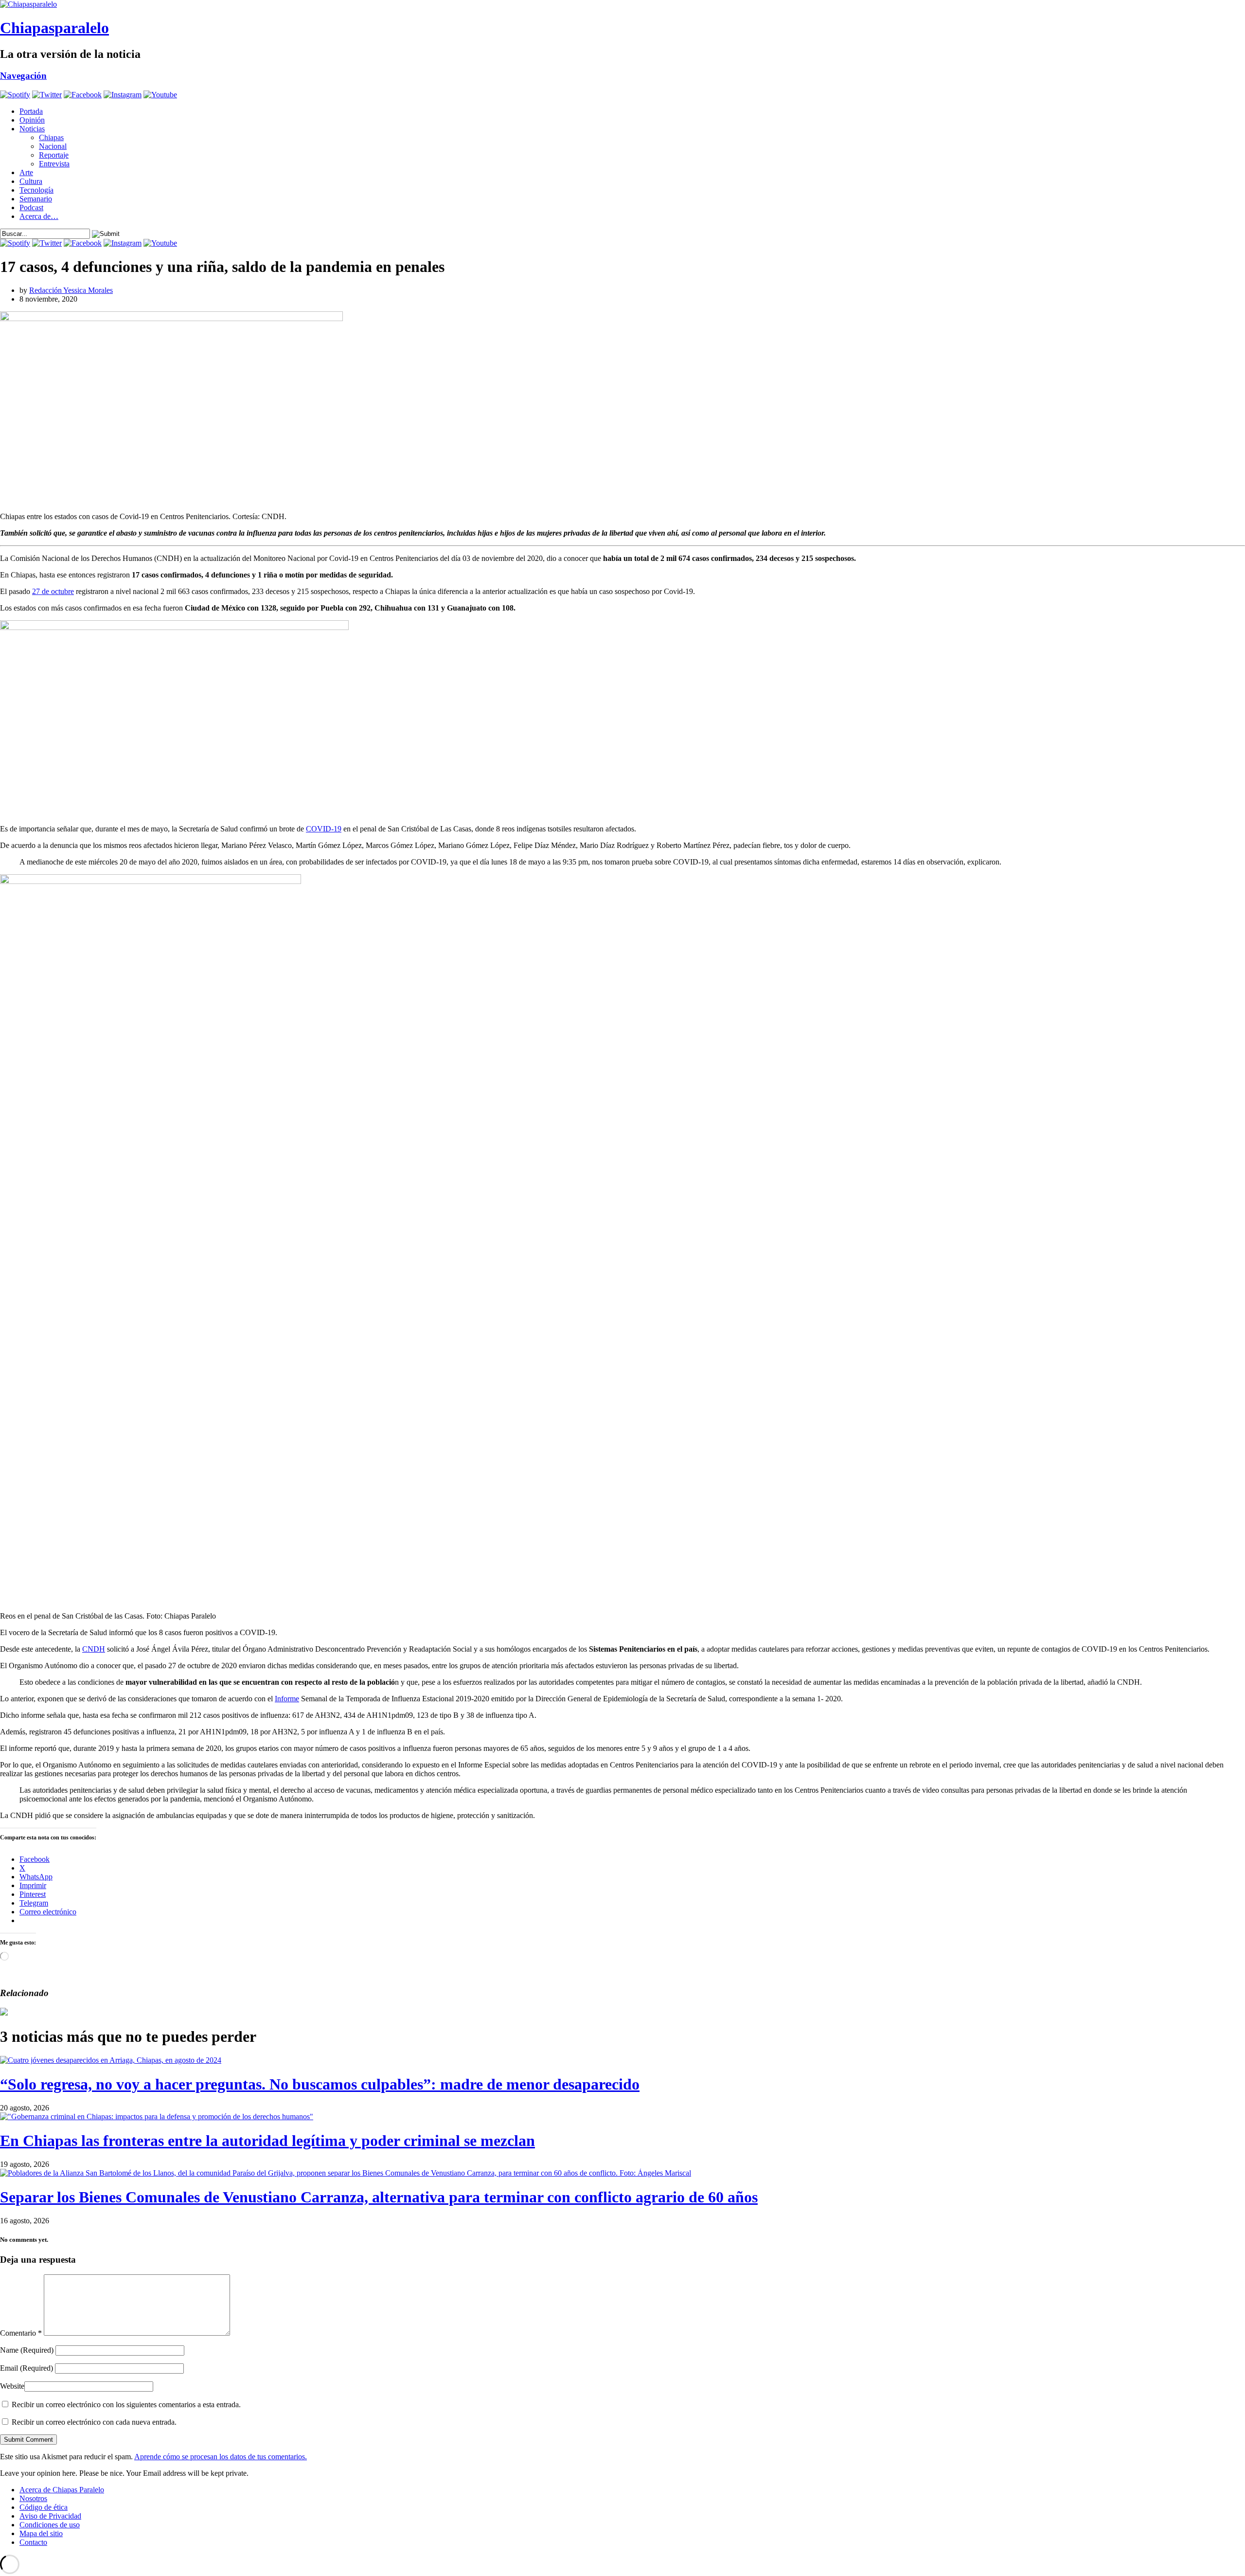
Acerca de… (39, 216)
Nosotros (33, 2498)
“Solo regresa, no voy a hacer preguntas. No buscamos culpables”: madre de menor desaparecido (320, 2084)
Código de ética (44, 2507)
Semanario (36, 199)
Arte (26, 172)
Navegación (23, 76)
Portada (31, 111)
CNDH (94, 1649)
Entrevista (54, 164)
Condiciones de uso (50, 2525)
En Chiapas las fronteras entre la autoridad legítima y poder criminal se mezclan (267, 2141)
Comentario (21, 2333)
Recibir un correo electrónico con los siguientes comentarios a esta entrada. (126, 2405)
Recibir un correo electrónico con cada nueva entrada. (94, 2422)
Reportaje (54, 155)
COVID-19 (324, 829)
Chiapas (51, 137)
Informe (287, 1699)
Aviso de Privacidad (50, 2516)
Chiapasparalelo (54, 28)
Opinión (32, 120)
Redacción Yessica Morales (71, 290)
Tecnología (36, 190)
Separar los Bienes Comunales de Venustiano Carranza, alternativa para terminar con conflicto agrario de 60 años (379, 2197)
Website (12, 2386)
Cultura (31, 181)
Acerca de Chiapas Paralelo (62, 2490)
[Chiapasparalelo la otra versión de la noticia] (622, 4)
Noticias (32, 129)
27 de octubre (53, 591)
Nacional (53, 146)
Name (27, 2350)
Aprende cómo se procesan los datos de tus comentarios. (221, 2457)
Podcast (31, 207)
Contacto (33, 2542)
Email (27, 2368)
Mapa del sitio (41, 2533)
